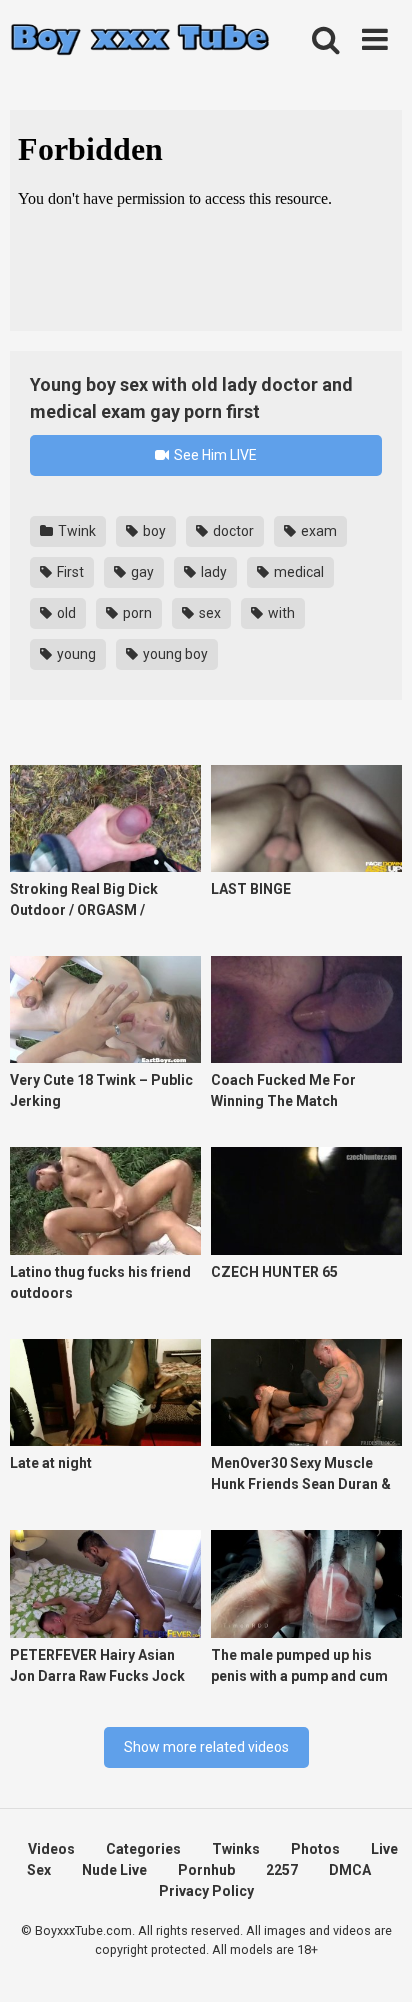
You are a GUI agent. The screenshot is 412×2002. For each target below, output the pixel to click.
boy (153, 531)
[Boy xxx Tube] (140, 40)
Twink (75, 531)
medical (297, 572)
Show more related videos (206, 1747)
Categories (143, 1849)
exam (317, 531)
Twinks (236, 1849)
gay (141, 572)
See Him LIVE (214, 455)
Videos (51, 1849)
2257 (282, 1870)
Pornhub (206, 1870)
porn (136, 613)
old (65, 613)
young (75, 654)
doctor (232, 531)
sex (208, 613)
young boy (174, 654)
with (280, 613)
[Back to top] (375, 1961)
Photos (315, 1849)
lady (212, 572)
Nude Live (114, 1870)
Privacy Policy (206, 1891)
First (69, 572)
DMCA (350, 1870)
